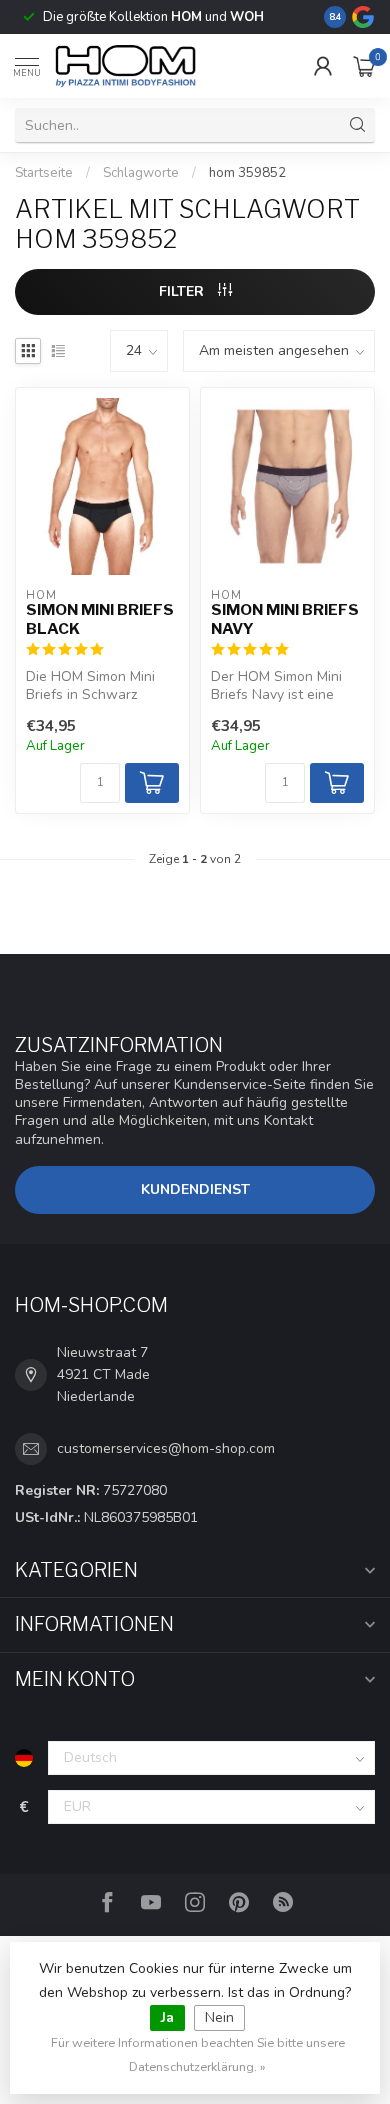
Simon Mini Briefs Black (100, 619)
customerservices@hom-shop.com (166, 1448)
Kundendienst (195, 1189)
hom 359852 (247, 173)
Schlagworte (141, 173)
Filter (183, 291)
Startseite (44, 173)
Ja (167, 2017)
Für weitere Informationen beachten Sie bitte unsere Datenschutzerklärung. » (198, 2054)
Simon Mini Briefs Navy (285, 619)
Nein (219, 2017)
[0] (364, 66)
